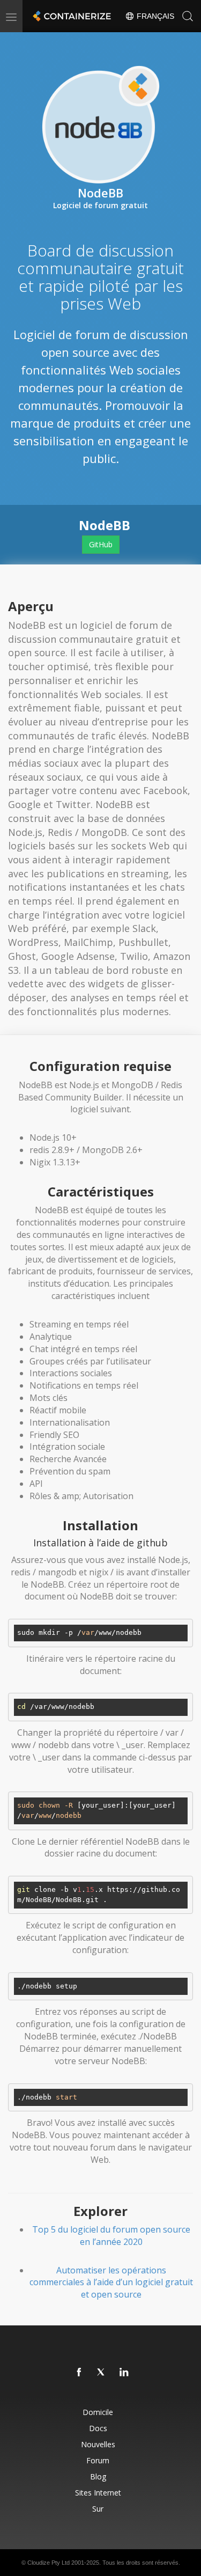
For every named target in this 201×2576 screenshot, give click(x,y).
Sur (98, 2509)
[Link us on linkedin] (124, 2373)
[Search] (188, 16)
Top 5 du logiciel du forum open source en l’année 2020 (111, 2236)
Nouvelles (98, 2444)
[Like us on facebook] (79, 2373)
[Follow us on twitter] (102, 2373)
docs (98, 2428)
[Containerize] (71, 16)
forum (98, 2460)
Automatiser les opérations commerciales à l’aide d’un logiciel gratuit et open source (111, 2283)
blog (98, 2476)
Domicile (98, 2412)
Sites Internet (98, 2493)
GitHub (101, 544)
